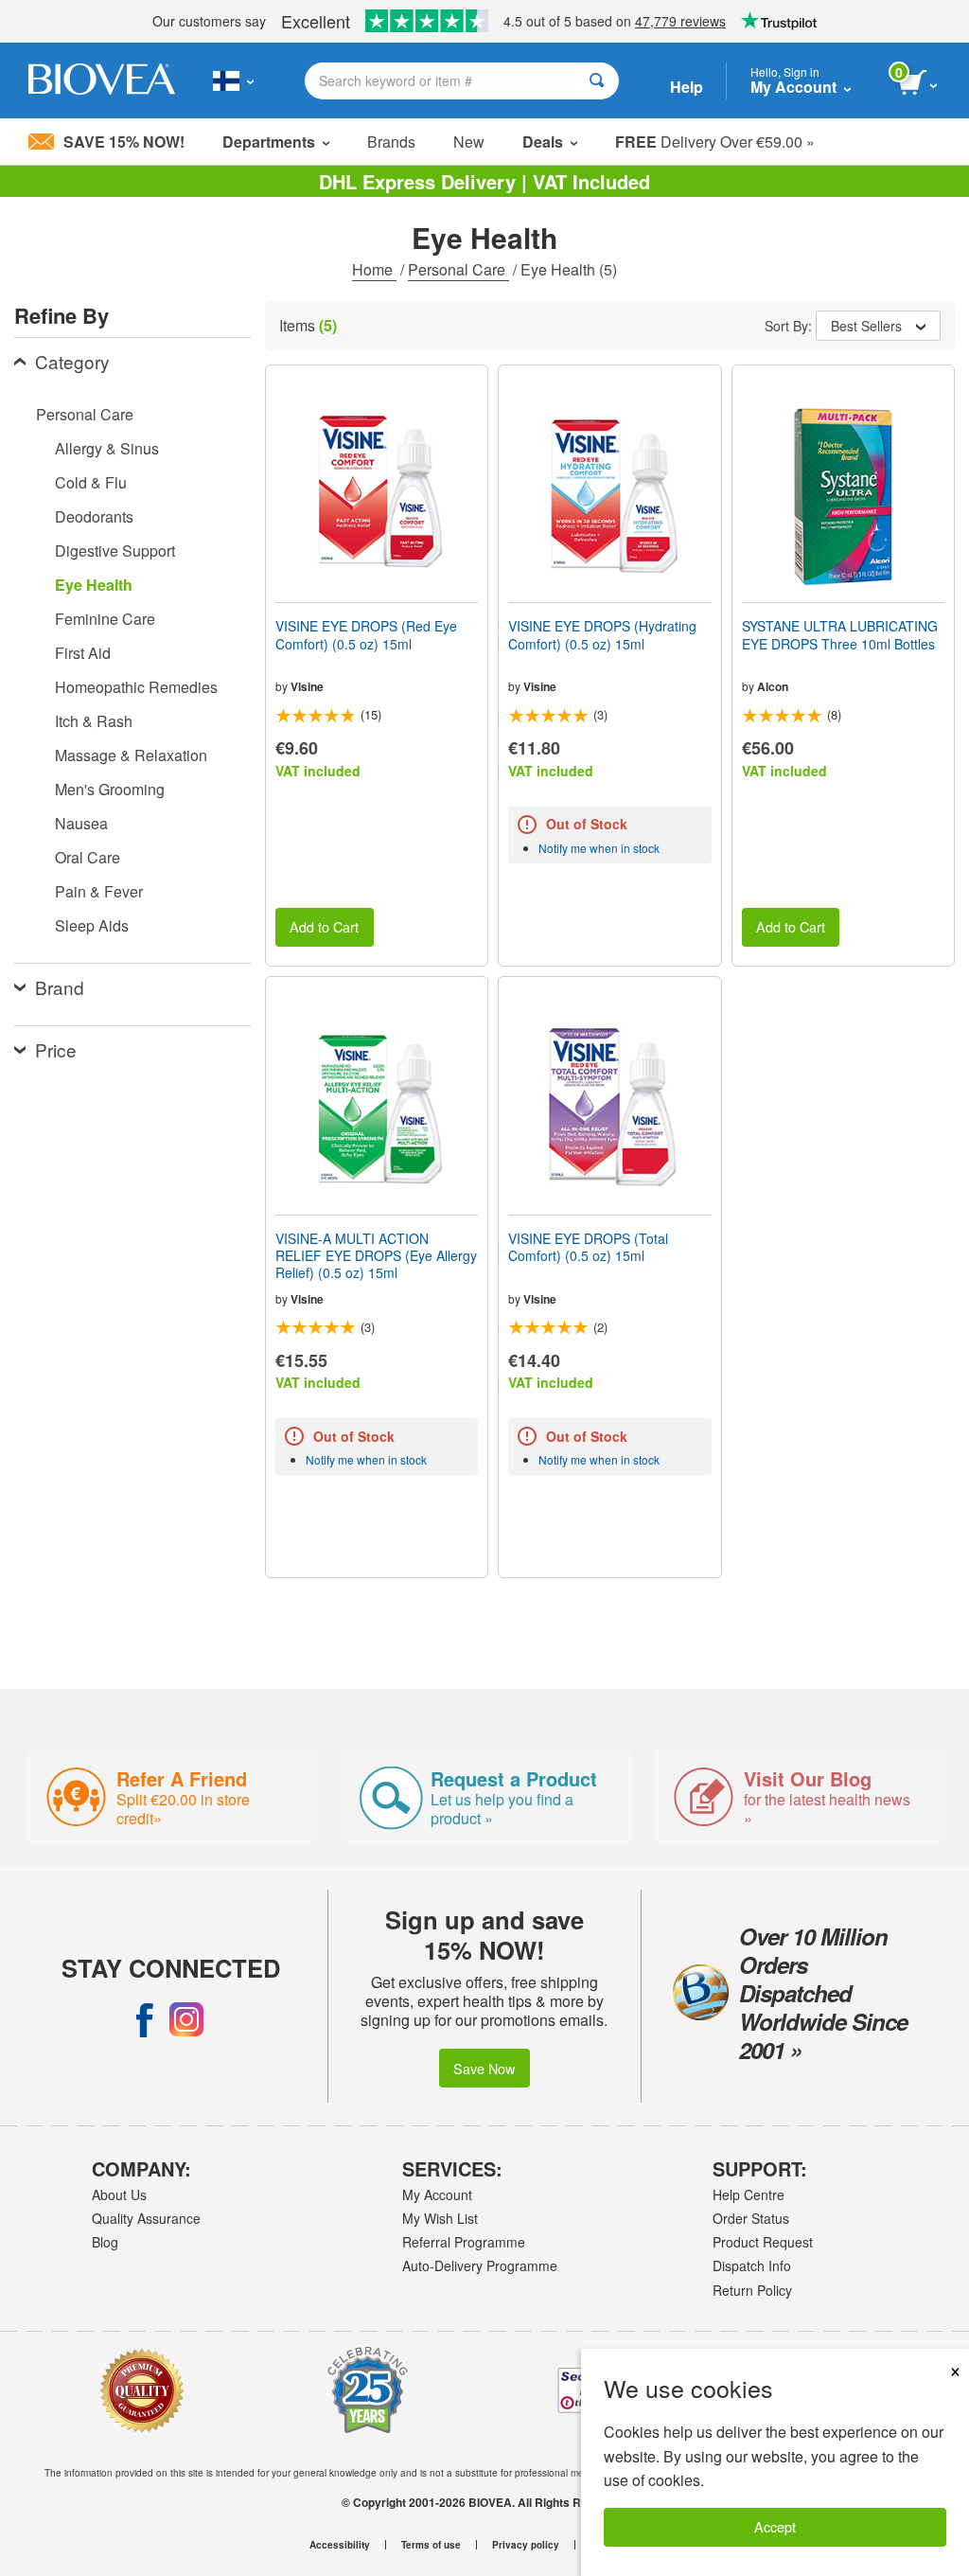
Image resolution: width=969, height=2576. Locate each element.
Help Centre (749, 2194)
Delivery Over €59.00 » (715, 142)
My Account (437, 2194)
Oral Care (88, 857)
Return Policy (752, 2290)
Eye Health (94, 585)
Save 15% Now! (124, 142)
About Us (119, 2194)
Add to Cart (324, 926)
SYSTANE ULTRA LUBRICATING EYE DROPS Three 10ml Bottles (840, 634)
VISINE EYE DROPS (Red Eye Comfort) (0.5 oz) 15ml (366, 634)
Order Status (751, 2218)
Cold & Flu (91, 482)
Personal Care (458, 269)
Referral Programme (464, 2242)
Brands (391, 142)
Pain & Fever (99, 891)
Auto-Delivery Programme (480, 2265)
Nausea (81, 823)
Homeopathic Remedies (136, 687)
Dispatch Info (752, 2265)
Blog (105, 2242)
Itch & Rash (94, 721)
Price (56, 1049)
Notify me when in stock (599, 848)
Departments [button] (269, 142)
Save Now (484, 2068)
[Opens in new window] (145, 2019)
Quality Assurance (146, 2218)
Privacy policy (526, 2545)
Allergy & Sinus (107, 448)
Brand (60, 987)
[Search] (597, 81)
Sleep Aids (92, 925)
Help (687, 87)
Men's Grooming (110, 789)
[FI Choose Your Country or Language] (233, 80)
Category (72, 361)
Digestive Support (115, 551)
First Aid (83, 653)
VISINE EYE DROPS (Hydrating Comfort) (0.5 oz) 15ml (602, 634)
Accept (775, 2526)
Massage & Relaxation (131, 755)
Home (374, 269)
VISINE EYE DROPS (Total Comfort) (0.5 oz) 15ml (588, 1247)
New (469, 142)
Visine (307, 686)
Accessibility (340, 2545)
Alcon (773, 686)
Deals (543, 142)
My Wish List (440, 2218)
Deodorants (94, 516)
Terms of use (431, 2545)
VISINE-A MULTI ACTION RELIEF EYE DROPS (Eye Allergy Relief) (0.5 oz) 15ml (376, 1256)
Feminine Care (105, 619)
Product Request (763, 2242)
